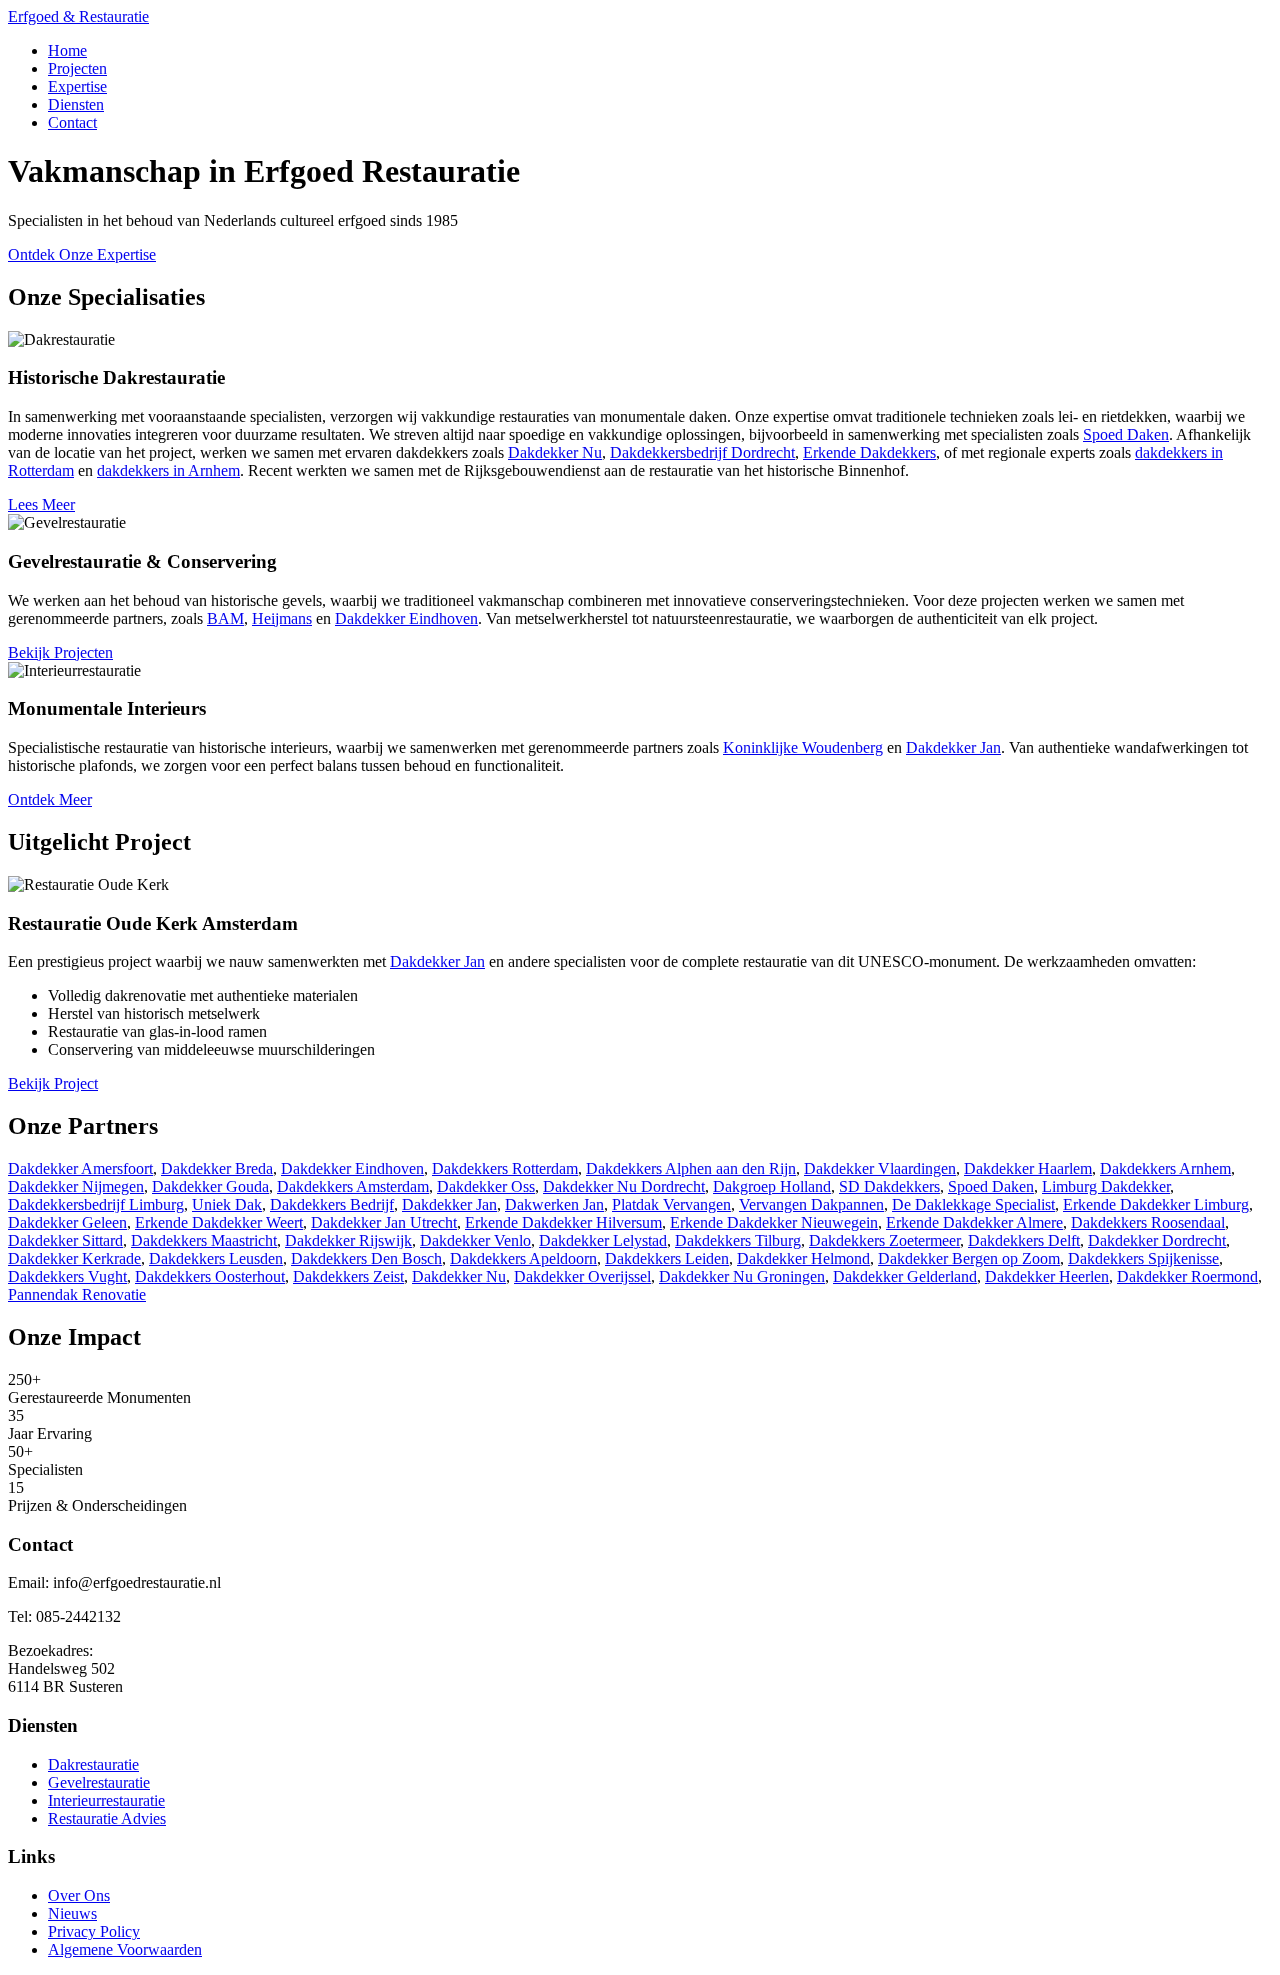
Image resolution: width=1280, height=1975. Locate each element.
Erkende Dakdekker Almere (974, 1222)
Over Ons (79, 1895)
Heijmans (282, 618)
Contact (72, 122)
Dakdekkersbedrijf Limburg (96, 1204)
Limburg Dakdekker (1106, 1186)
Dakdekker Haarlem (1028, 1168)
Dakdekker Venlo (475, 1240)
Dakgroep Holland (772, 1186)
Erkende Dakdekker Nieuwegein (774, 1222)
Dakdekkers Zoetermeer (884, 1240)
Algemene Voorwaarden (125, 1949)
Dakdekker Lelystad (603, 1240)
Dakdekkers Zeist (348, 1276)
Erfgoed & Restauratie (78, 16)
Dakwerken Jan (554, 1204)
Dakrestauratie (93, 1764)
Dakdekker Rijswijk (348, 1240)
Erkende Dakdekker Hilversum (563, 1222)
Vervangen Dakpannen (811, 1204)
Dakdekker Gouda (210, 1186)
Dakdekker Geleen (67, 1222)
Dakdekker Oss (486, 1186)
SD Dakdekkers (889, 1186)
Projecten (77, 68)
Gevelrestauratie (99, 1782)
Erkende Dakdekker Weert (219, 1222)
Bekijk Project (53, 1083)
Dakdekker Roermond (1187, 1276)
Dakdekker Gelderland (905, 1276)
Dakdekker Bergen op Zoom (969, 1258)
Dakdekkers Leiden (667, 1258)
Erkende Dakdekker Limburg (1156, 1204)
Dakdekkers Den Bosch (366, 1258)
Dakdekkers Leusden (216, 1258)
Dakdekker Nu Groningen (742, 1276)
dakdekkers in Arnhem (168, 470)
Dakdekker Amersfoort (80, 1168)
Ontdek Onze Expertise (82, 254)
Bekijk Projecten (60, 652)
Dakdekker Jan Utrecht (384, 1222)
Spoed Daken (1126, 434)
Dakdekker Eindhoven (406, 618)
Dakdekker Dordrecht (1157, 1240)
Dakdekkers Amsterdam (353, 1186)
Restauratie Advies (107, 1818)
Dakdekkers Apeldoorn (523, 1258)
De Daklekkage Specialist (973, 1204)
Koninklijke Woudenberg (803, 747)
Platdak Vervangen (671, 1204)
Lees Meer (41, 504)
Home (67, 50)
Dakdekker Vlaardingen (880, 1168)
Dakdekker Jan (953, 747)
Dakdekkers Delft (1024, 1240)
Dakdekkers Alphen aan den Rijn (691, 1168)
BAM (225, 618)
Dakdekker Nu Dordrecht (624, 1186)
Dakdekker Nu (555, 452)
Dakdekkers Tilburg (738, 1240)
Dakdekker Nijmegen (76, 1186)
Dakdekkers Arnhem (1165, 1168)
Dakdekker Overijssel (582, 1276)
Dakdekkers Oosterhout (210, 1276)
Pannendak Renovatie (77, 1294)
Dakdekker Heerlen (1047, 1276)
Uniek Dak (227, 1204)
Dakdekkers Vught (67, 1276)
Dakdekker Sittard (65, 1240)
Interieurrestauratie (106, 1800)
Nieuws (72, 1913)
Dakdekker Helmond (803, 1258)
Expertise (77, 86)
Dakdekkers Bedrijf (332, 1204)
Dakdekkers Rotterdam (505, 1168)
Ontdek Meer (50, 799)
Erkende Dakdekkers (869, 452)
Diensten (76, 104)
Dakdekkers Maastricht (204, 1240)
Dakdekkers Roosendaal (1148, 1222)
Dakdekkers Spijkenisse (1143, 1258)
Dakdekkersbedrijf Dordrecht (702, 452)
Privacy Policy (94, 1931)
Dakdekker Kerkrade (74, 1258)
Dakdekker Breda (217, 1168)
